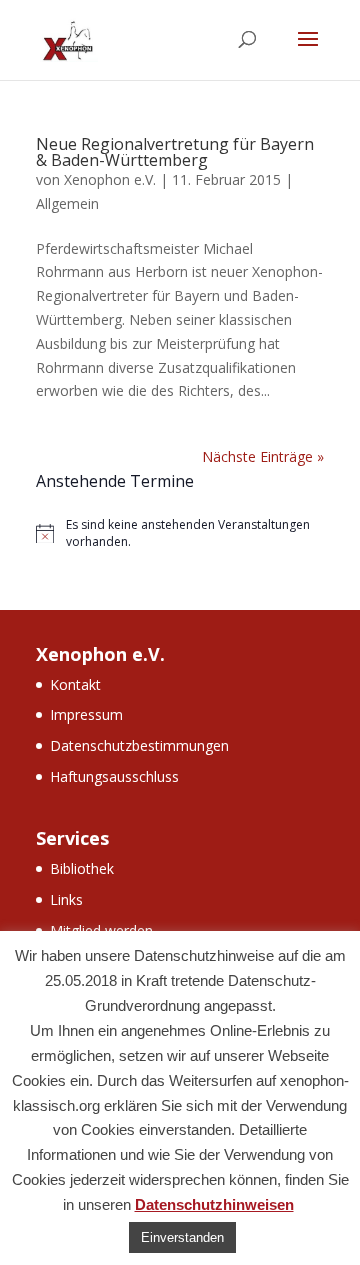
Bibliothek (82, 868)
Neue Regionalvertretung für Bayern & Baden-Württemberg (175, 152)
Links (66, 899)
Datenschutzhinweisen (214, 1204)
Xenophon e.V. (110, 179)
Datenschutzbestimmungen (139, 745)
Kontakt (75, 684)
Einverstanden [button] (182, 1237)
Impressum (86, 714)
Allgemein (67, 203)
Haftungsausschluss (114, 776)
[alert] (180, 533)
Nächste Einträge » (263, 456)
